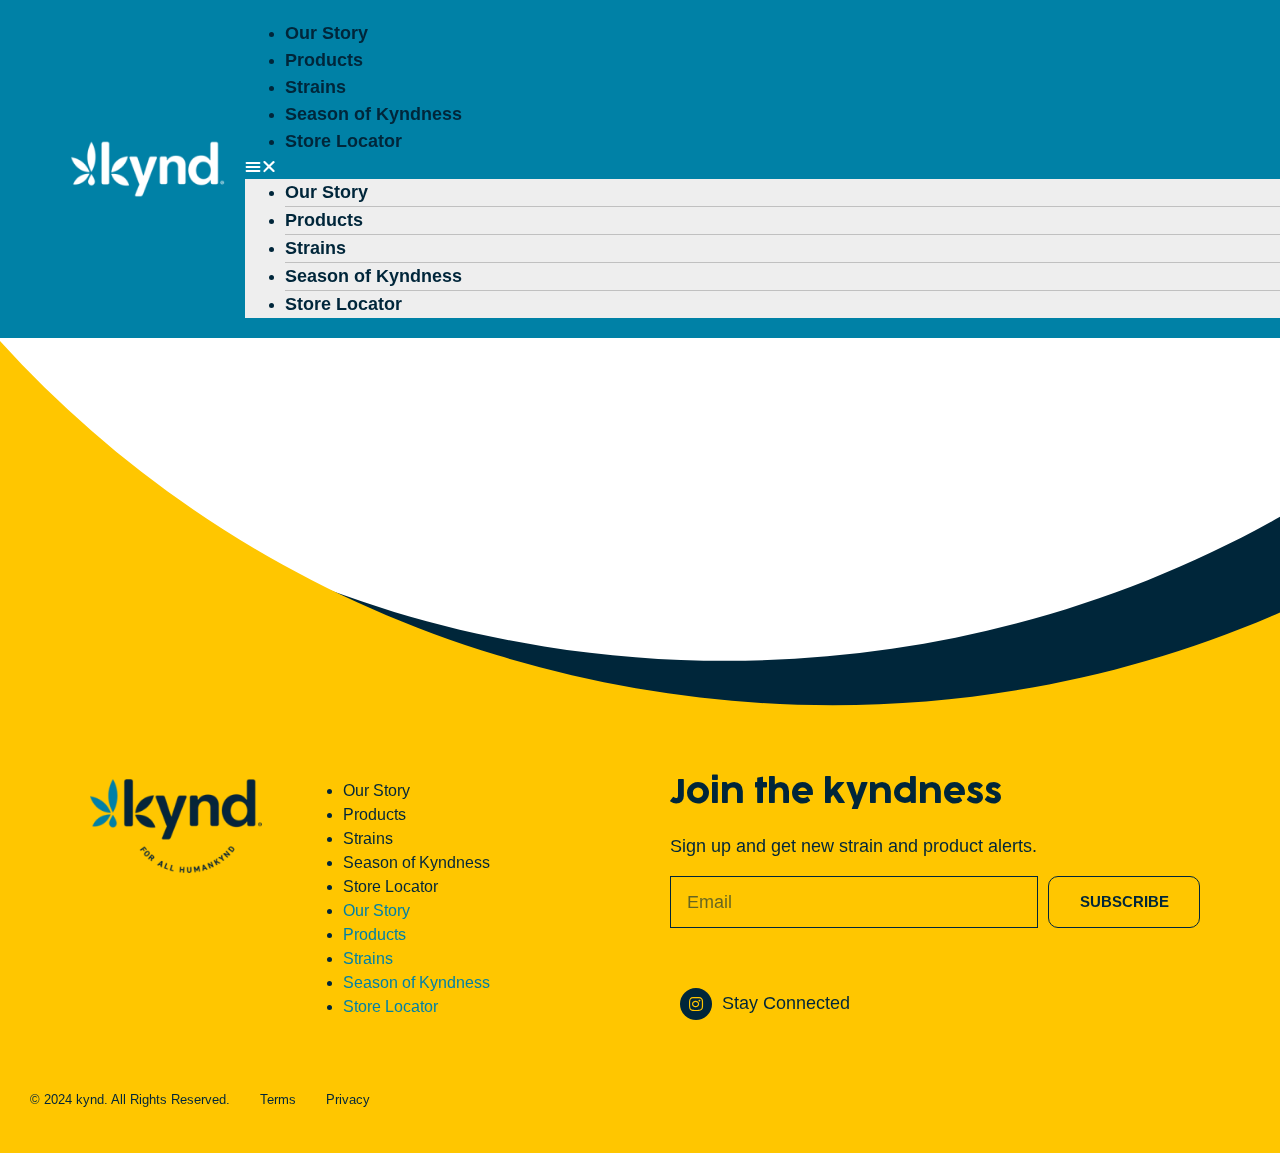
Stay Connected (786, 1003)
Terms (278, 1099)
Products (324, 60)
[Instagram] (696, 1004)
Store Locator (343, 141)
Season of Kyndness (373, 114)
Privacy (348, 1099)
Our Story (326, 33)
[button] (737, 167)
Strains (315, 87)
